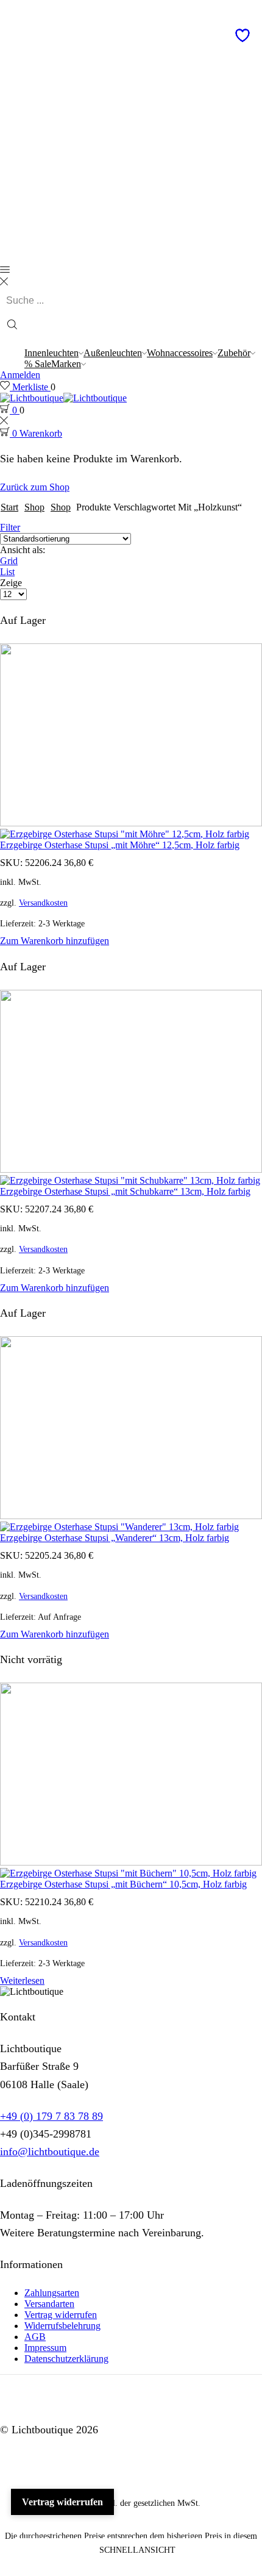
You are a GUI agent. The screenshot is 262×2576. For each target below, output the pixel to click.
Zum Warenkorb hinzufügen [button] (55, 941)
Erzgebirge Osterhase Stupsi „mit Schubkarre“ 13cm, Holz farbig (125, 1191)
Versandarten (49, 2304)
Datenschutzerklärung (66, 2359)
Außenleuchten (113, 353)
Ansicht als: (23, 550)
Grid (9, 561)
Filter (10, 527)
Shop (34, 507)
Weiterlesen (22, 1980)
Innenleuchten (51, 353)
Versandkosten (43, 903)
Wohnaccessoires (180, 353)
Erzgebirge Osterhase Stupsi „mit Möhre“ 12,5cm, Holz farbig (120, 845)
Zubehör (234, 353)
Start (9, 507)
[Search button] (12, 326)
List (7, 572)
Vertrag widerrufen (61, 2315)
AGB (35, 2337)
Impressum (45, 2348)
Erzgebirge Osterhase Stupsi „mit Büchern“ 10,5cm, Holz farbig (123, 1884)
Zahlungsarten (52, 2293)
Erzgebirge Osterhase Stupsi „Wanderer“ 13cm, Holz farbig (115, 1538)
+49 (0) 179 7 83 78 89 (51, 2116)
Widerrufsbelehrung (62, 2326)
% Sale (38, 364)
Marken (66, 364)
